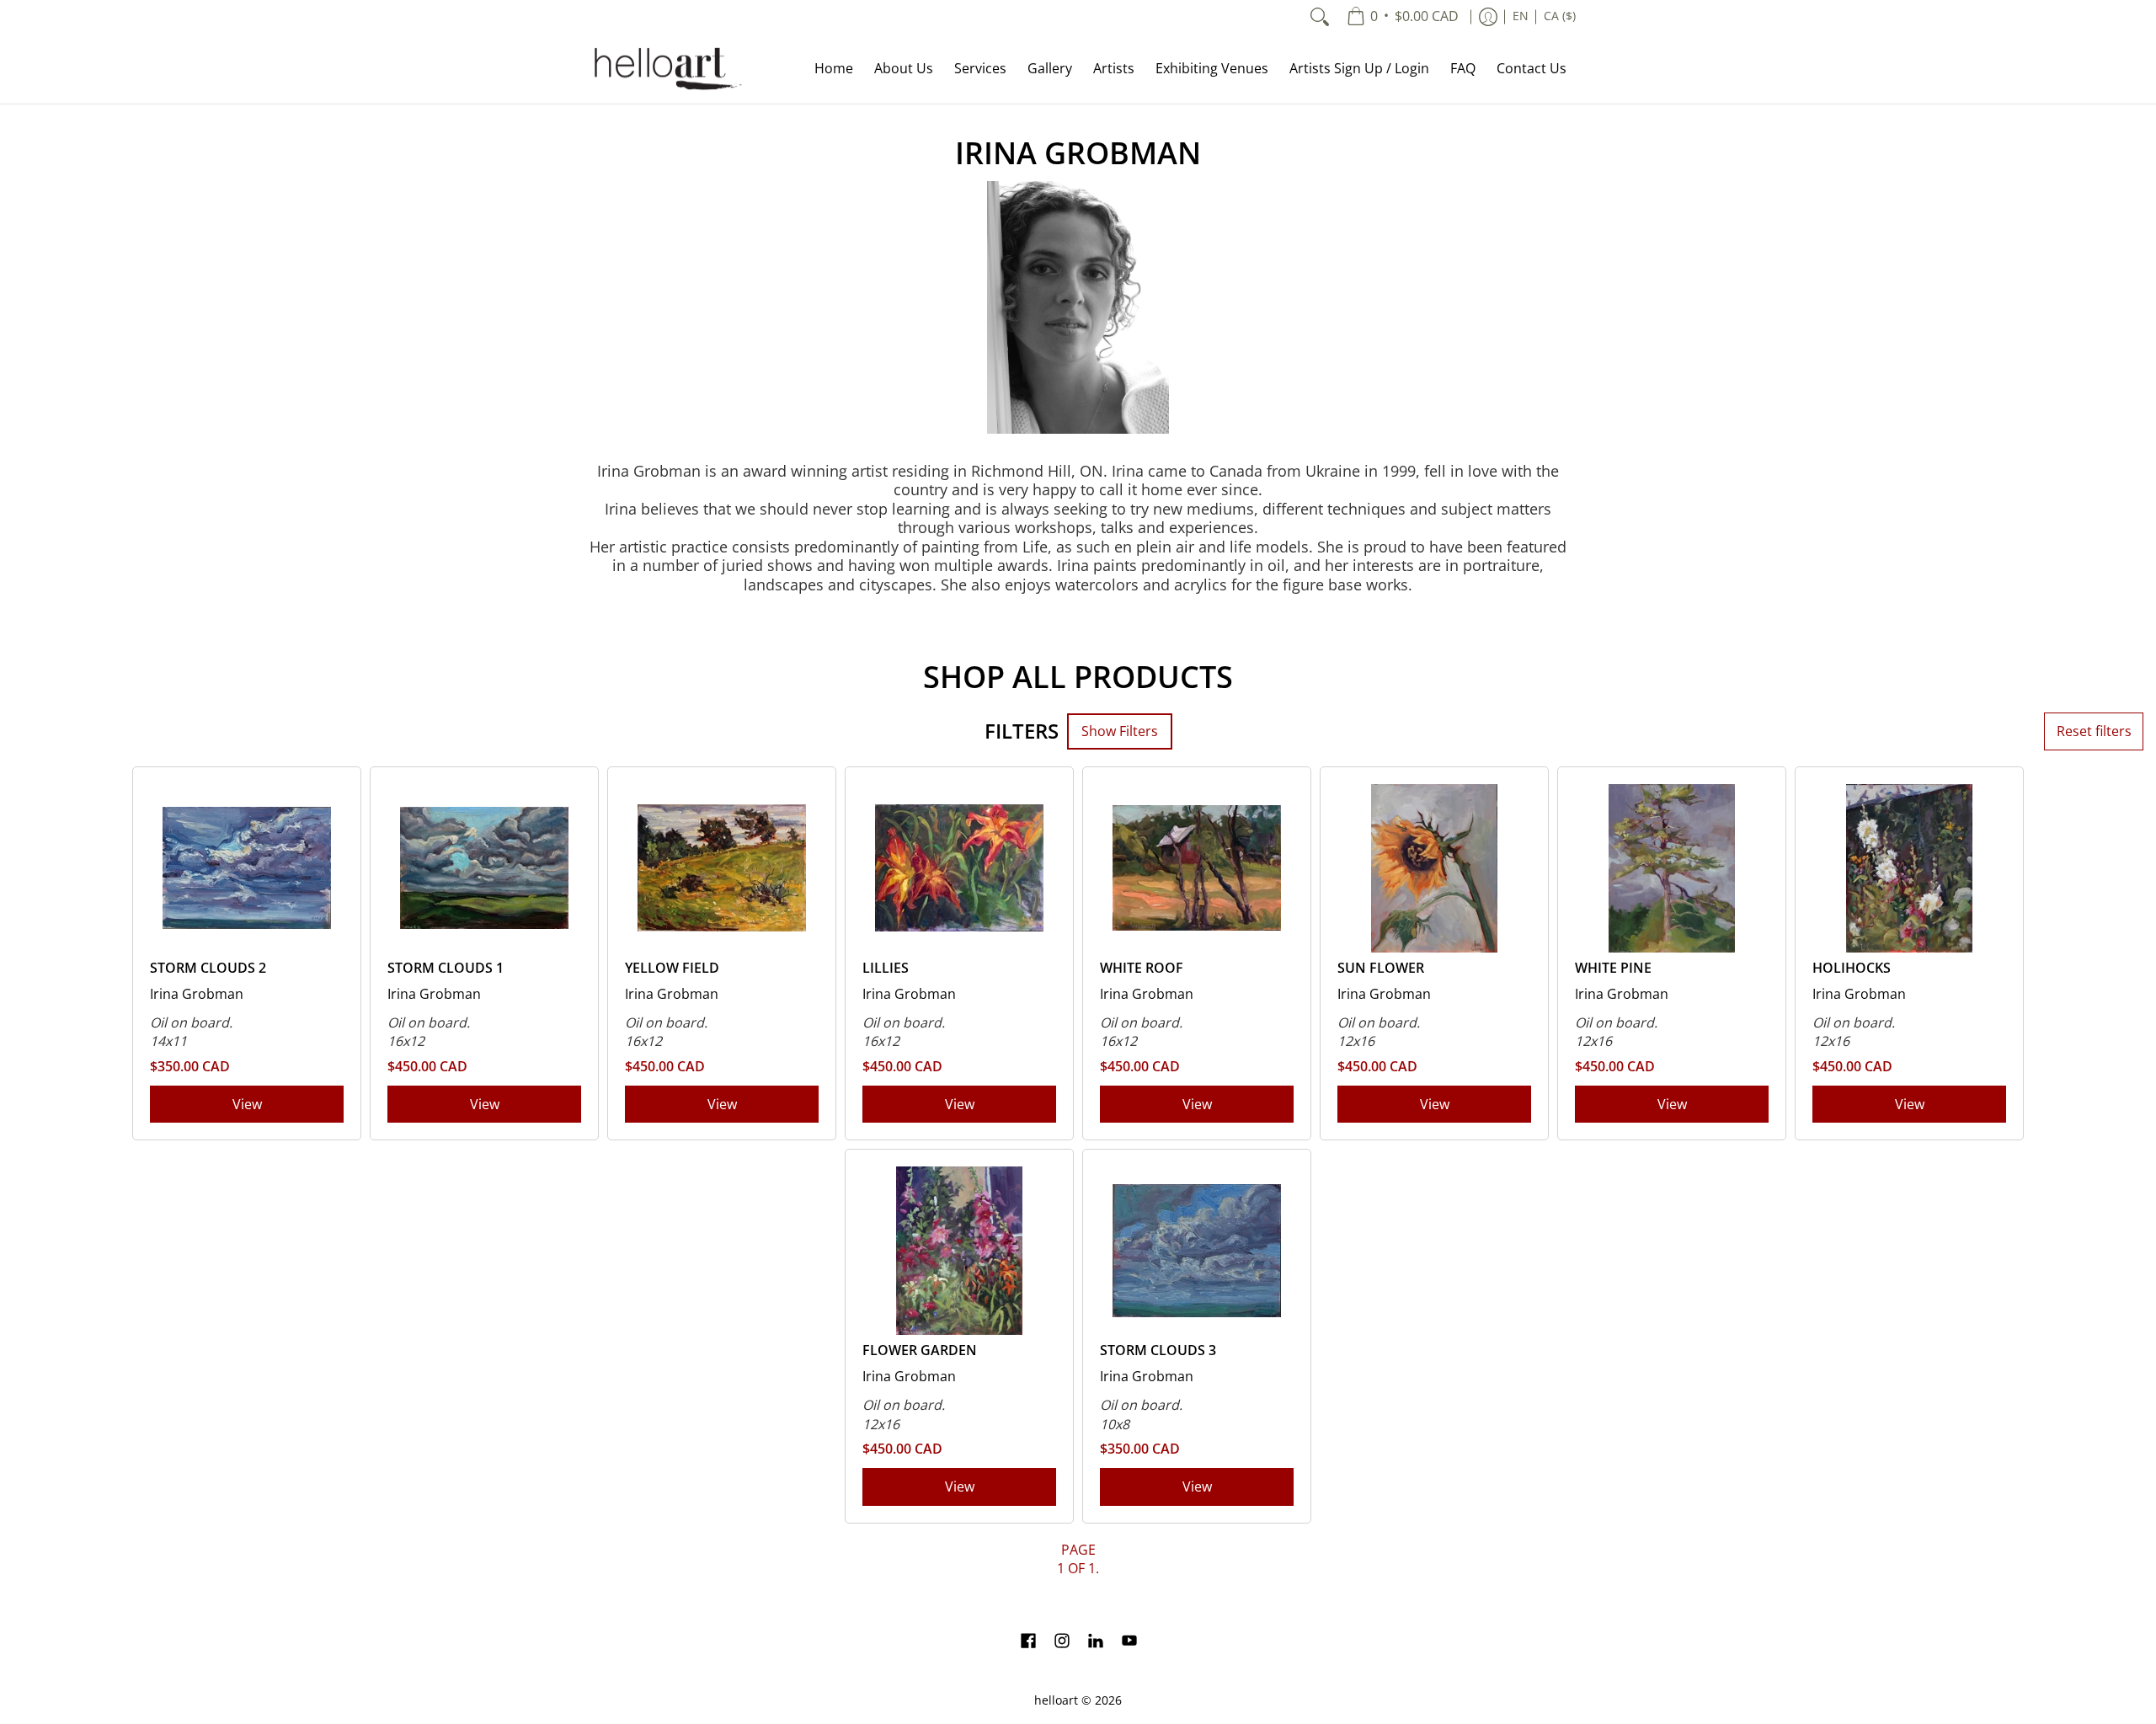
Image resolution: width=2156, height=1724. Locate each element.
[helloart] (665, 69)
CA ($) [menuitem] (1560, 16)
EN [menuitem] (1521, 16)
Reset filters (2094, 731)
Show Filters (1120, 731)
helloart (1056, 1700)
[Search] (1320, 17)
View (247, 1104)
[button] (1028, 1642)
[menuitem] (1403, 17)
